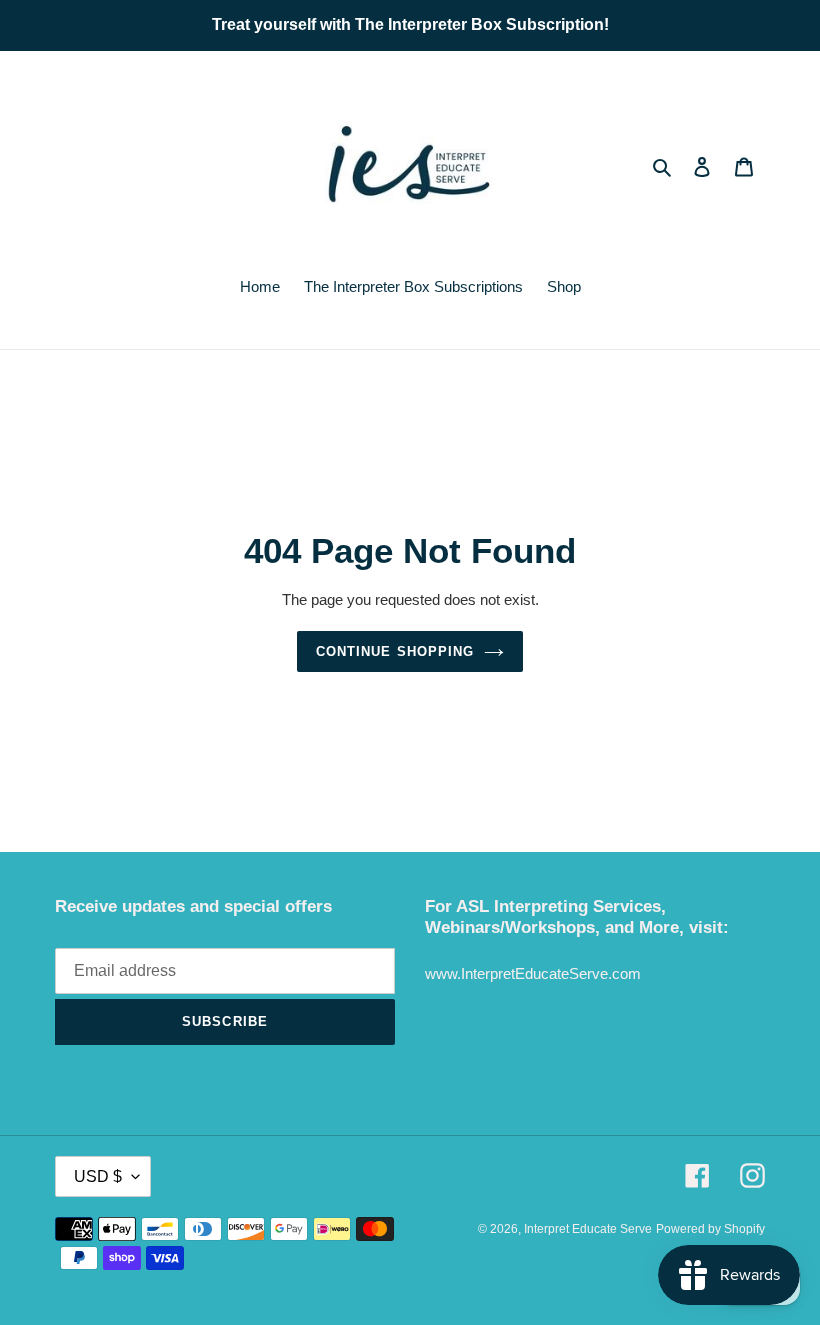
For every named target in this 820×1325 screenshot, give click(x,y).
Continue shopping (395, 651)
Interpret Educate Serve (588, 1229)
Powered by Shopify (710, 1229)
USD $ (98, 1176)
